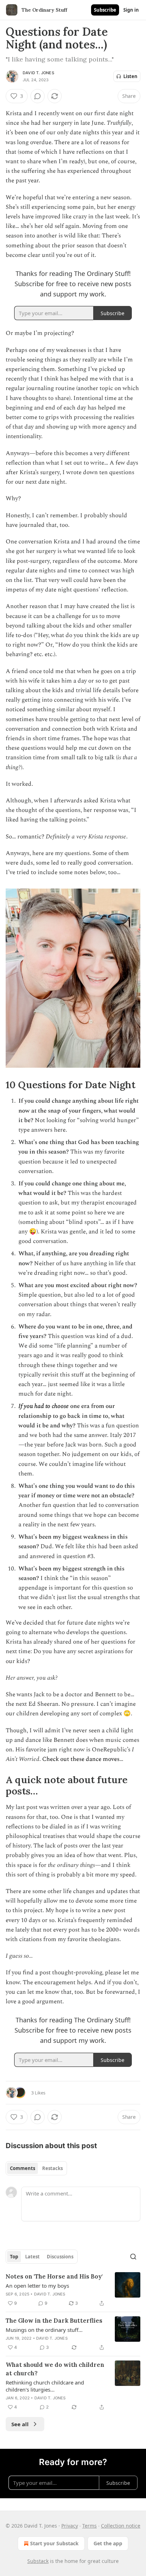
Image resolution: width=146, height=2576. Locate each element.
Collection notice (121, 2526)
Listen (130, 76)
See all (20, 2424)
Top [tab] (14, 2257)
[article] (73, 2290)
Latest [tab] (32, 2257)
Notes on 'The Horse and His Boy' (54, 2276)
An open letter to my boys (37, 2286)
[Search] (133, 2257)
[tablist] (36, 2168)
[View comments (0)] (38, 96)
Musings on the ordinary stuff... (44, 2330)
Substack (38, 2561)
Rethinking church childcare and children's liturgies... (45, 2386)
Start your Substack (54, 2543)
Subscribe (105, 10)
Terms (89, 2526)
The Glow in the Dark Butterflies (54, 2321)
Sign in (131, 10)
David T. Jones (38, 73)
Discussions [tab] (60, 2257)
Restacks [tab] (52, 2168)
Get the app (108, 2543)
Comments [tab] (23, 2168)
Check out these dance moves (81, 1759)
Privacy (70, 2526)
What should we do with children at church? (55, 2369)
